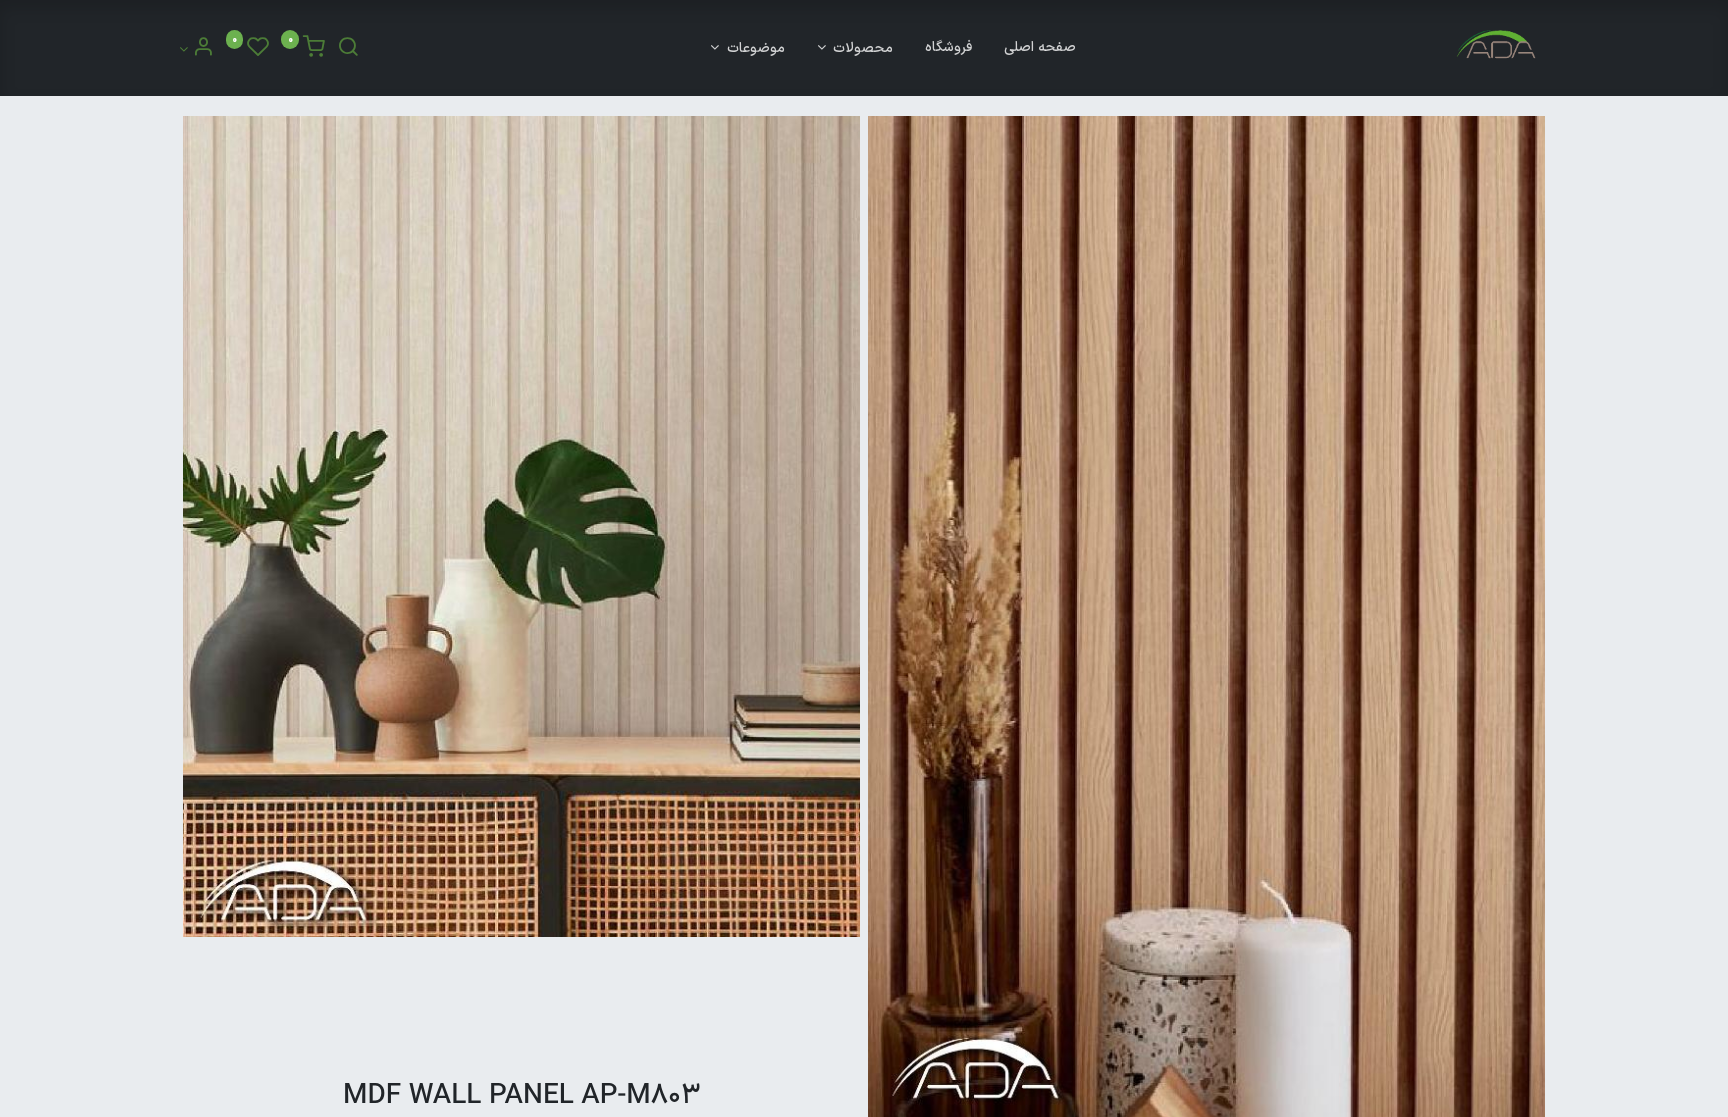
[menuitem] (1040, 48)
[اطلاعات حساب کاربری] (196, 50)
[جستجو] (348, 50)
